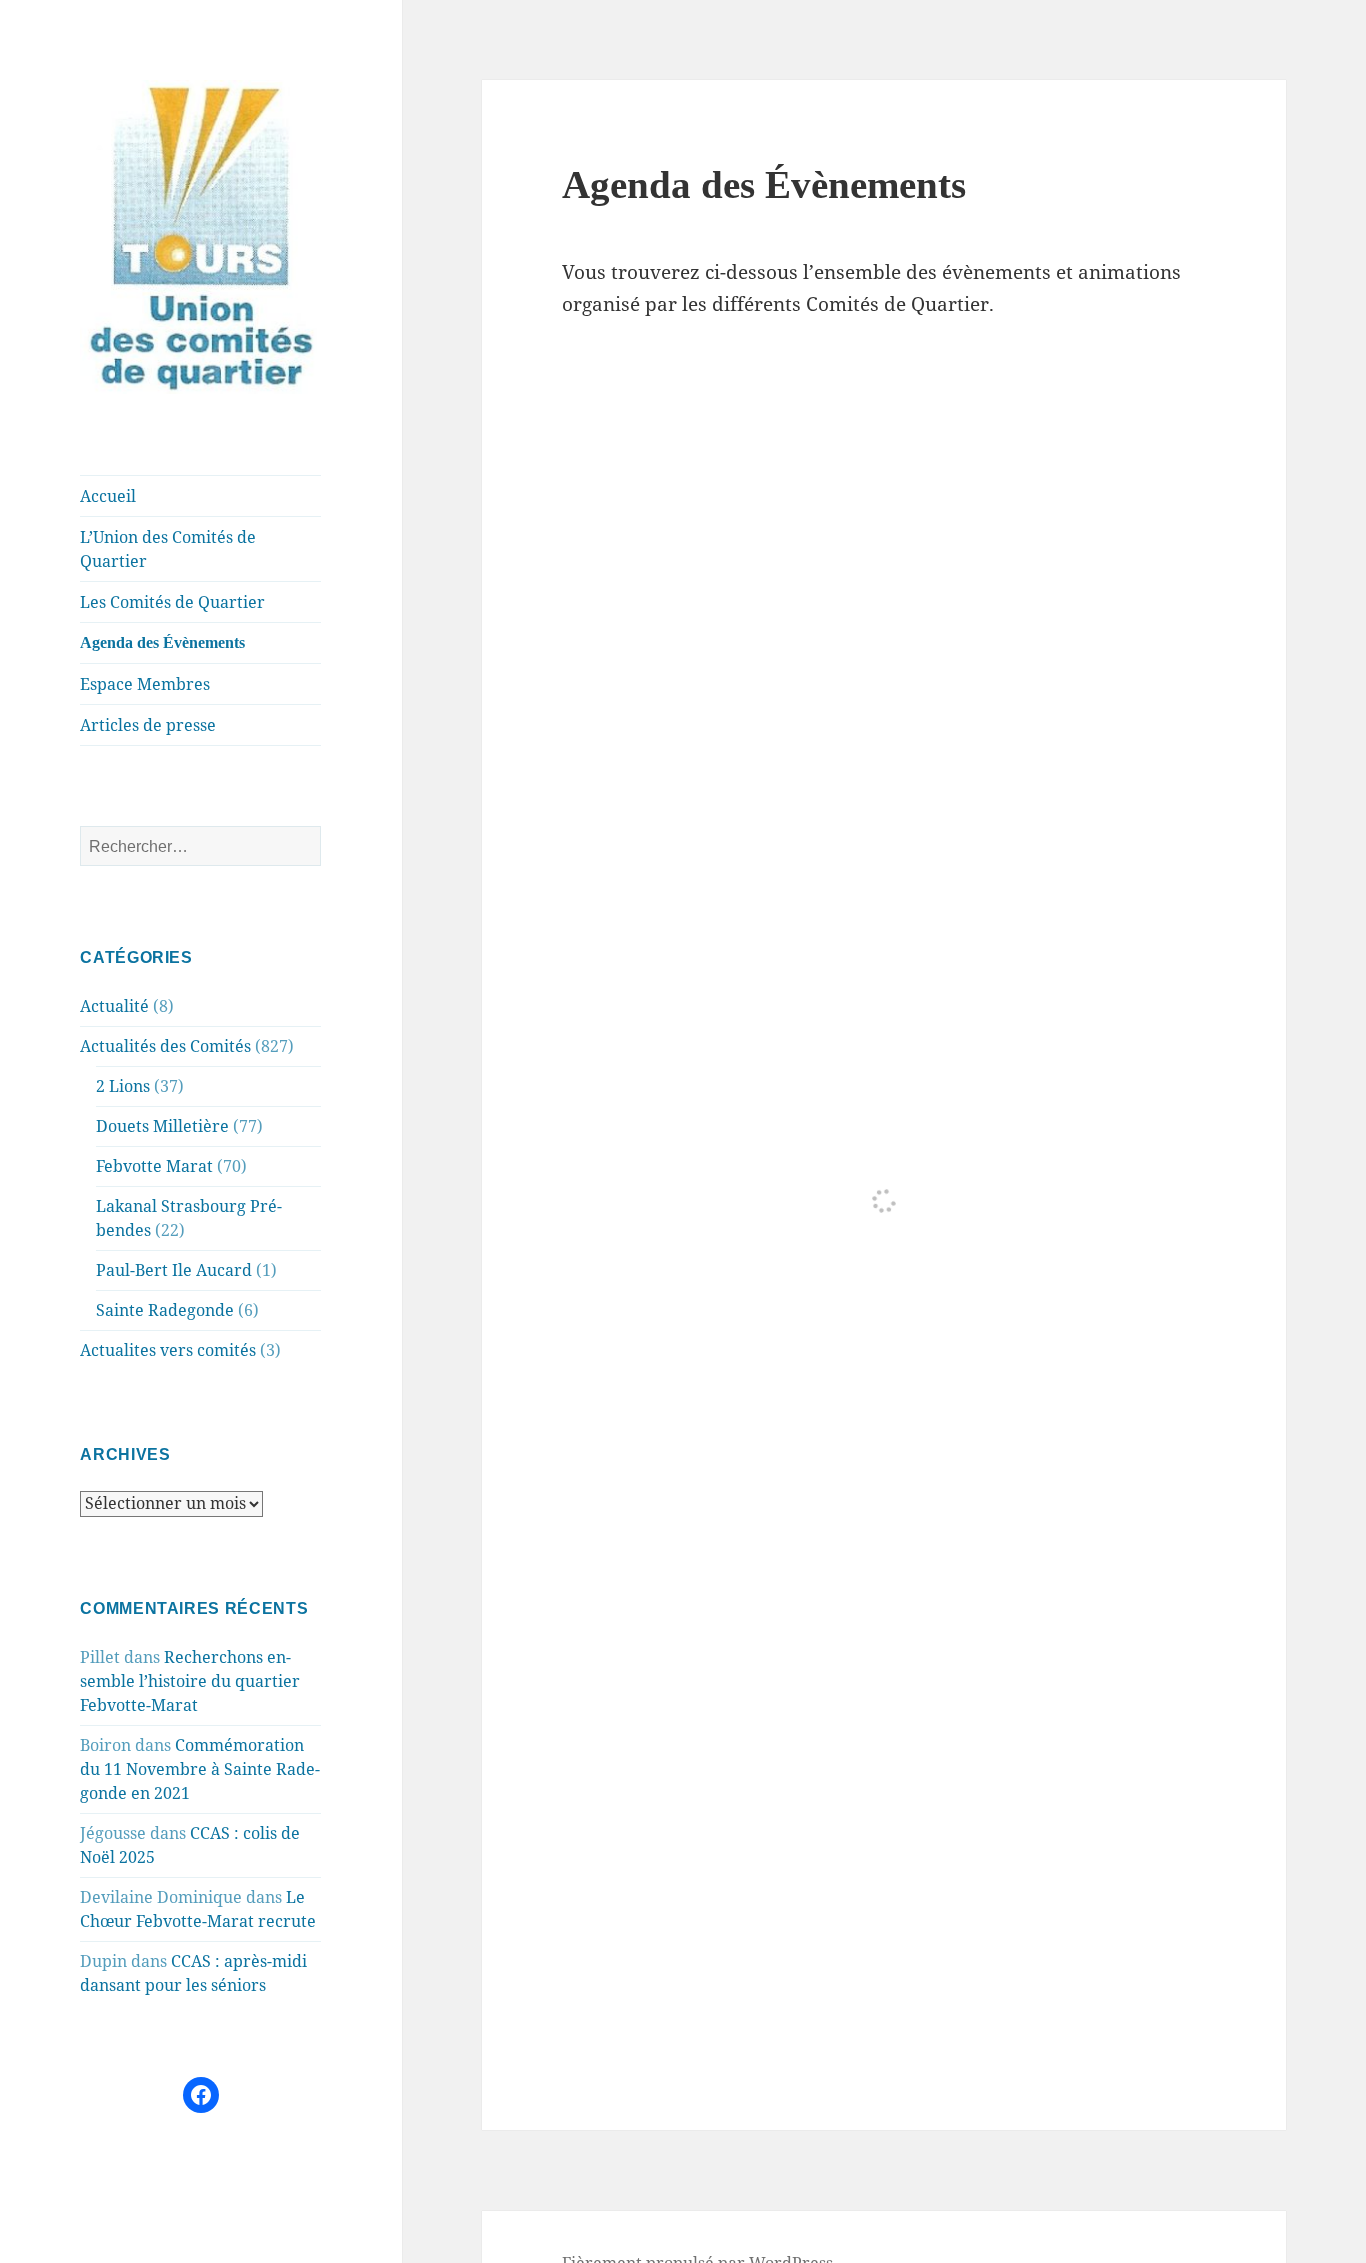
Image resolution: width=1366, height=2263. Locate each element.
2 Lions (123, 1086)
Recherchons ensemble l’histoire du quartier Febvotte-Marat (190, 1681)
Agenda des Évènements (162, 642)
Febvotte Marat (154, 1166)
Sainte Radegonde (165, 1310)
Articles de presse (148, 725)
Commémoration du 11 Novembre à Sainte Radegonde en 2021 (200, 1769)
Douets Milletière (162, 1126)
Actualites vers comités (168, 1350)
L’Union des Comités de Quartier (168, 549)
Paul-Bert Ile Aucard (174, 1270)
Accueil (108, 496)
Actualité (114, 1006)
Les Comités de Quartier (172, 602)
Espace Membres (145, 684)
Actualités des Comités (165, 1046)
